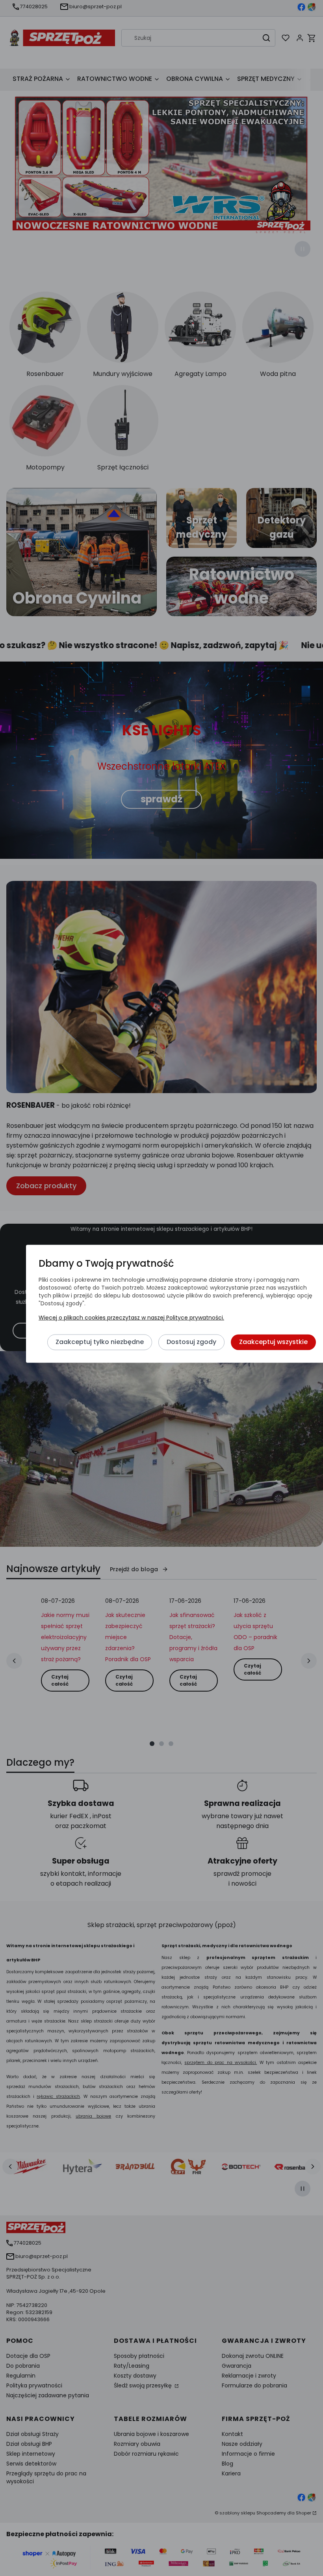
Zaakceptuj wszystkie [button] (273, 1342)
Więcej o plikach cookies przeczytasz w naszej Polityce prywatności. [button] (131, 1318)
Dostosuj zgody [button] (191, 1342)
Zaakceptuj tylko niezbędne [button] (100, 1342)
